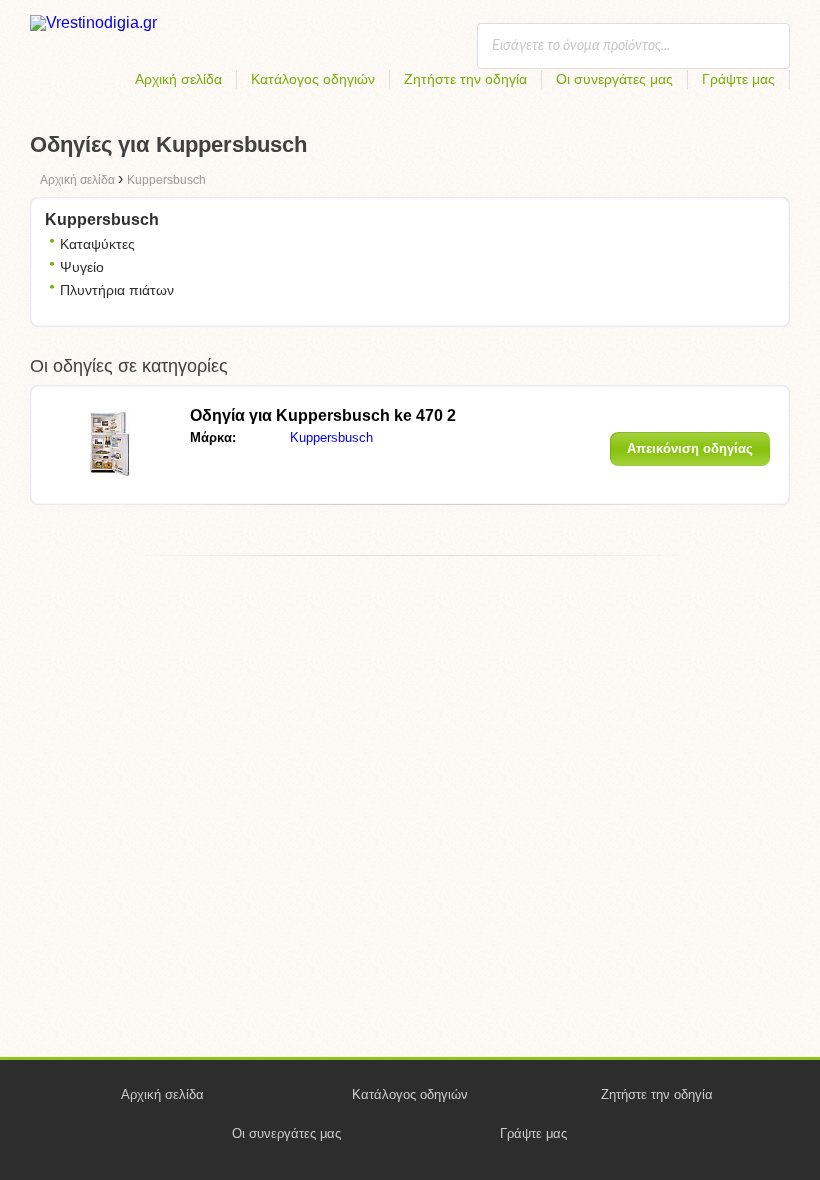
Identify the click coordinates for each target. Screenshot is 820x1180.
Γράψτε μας (738, 79)
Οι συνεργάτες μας (614, 79)
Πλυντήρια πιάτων (117, 290)
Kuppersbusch (331, 437)
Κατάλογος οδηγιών (313, 79)
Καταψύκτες (97, 244)
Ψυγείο (82, 267)
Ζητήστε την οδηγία (465, 79)
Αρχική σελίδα (178, 79)
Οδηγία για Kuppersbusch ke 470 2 (323, 415)
